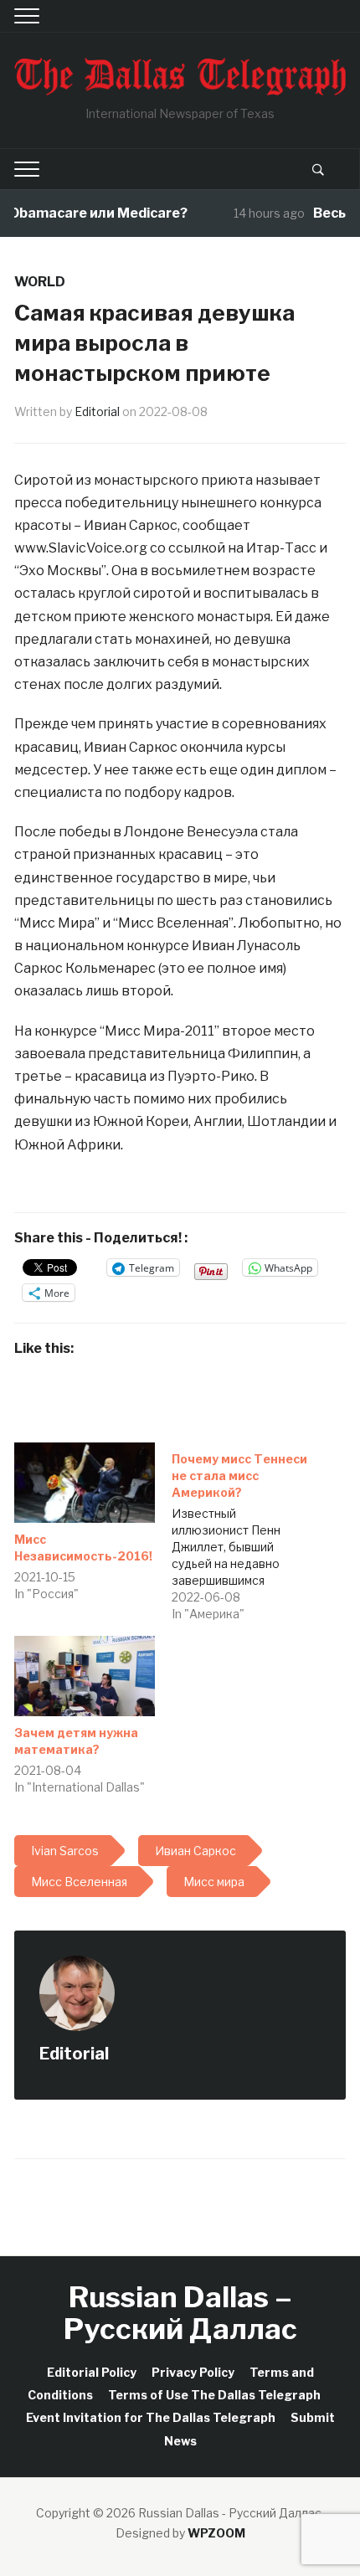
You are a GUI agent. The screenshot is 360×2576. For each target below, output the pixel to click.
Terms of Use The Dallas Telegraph (214, 2395)
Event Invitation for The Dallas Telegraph (151, 2417)
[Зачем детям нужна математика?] (85, 1676)
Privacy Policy (193, 2372)
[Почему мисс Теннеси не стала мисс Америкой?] (250, 1532)
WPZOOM (216, 2533)
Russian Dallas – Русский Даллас (180, 2312)
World (40, 282)
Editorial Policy (92, 2372)
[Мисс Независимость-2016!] (85, 1483)
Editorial (97, 411)
